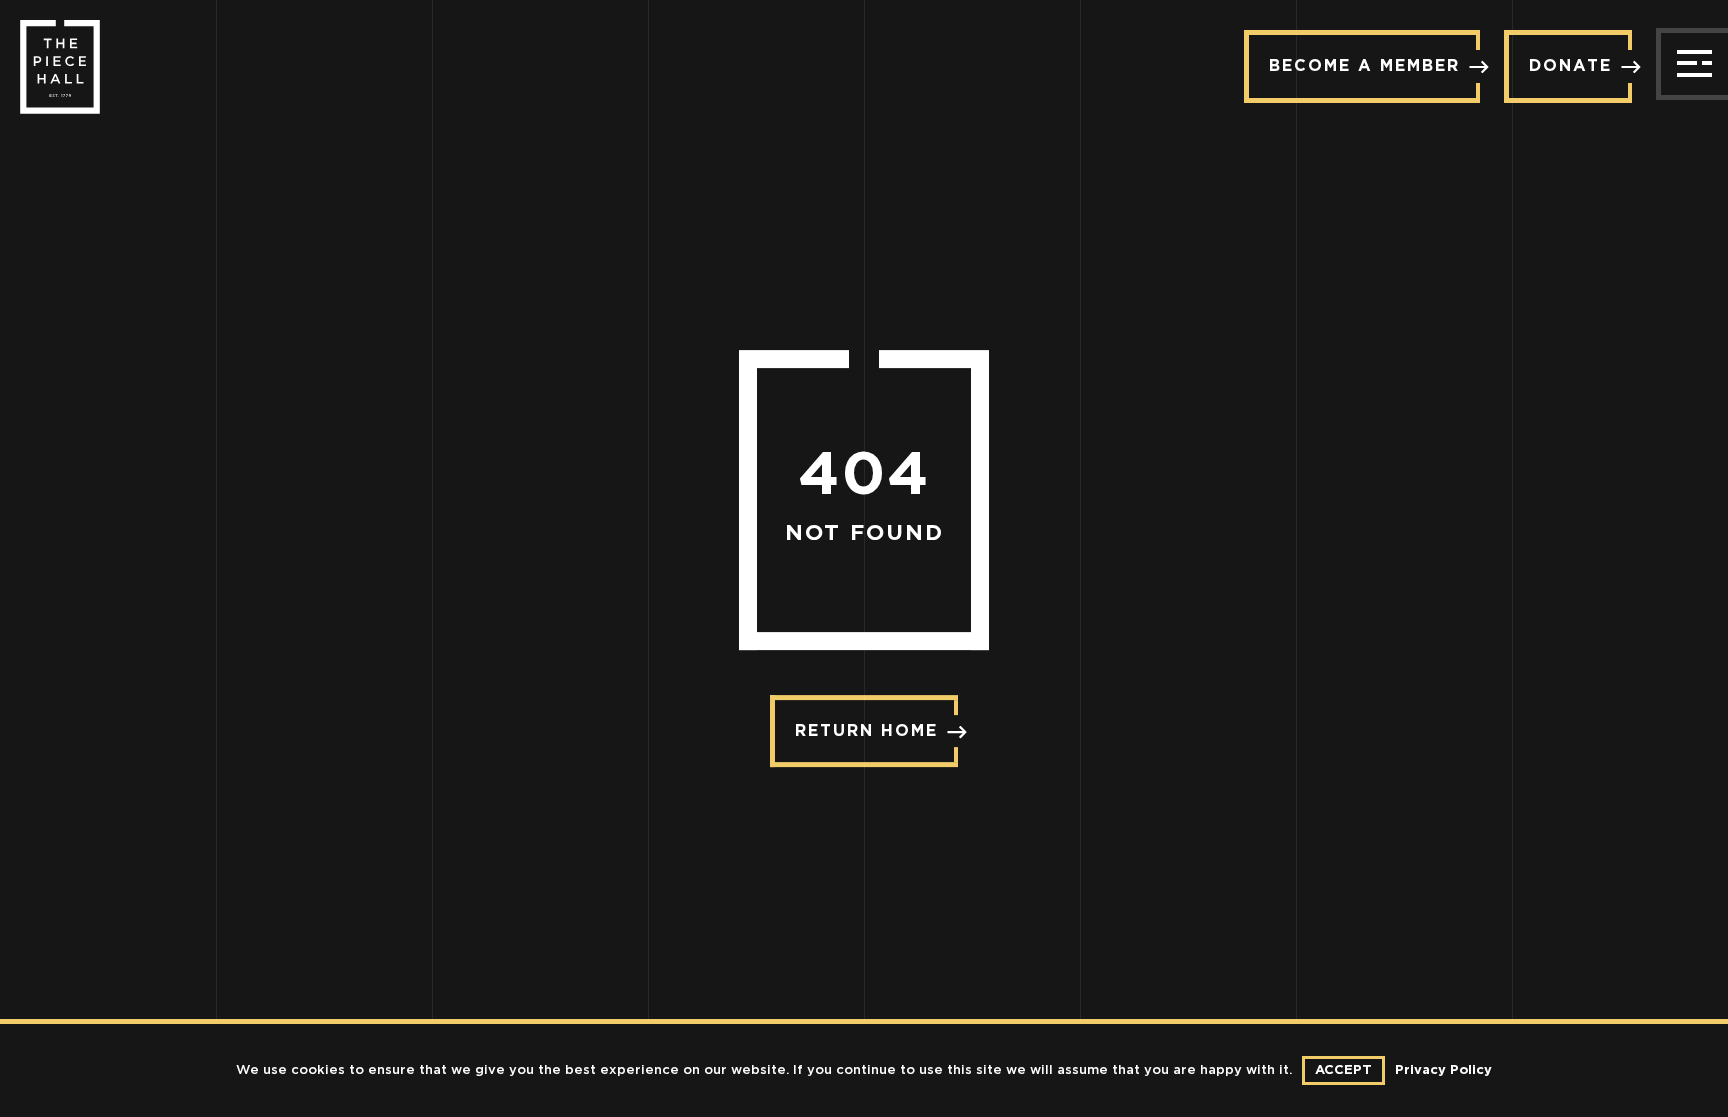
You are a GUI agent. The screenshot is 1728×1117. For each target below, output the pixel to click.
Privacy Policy (1443, 1070)
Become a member (1364, 66)
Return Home (866, 731)
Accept (1343, 1070)
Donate (1570, 66)
